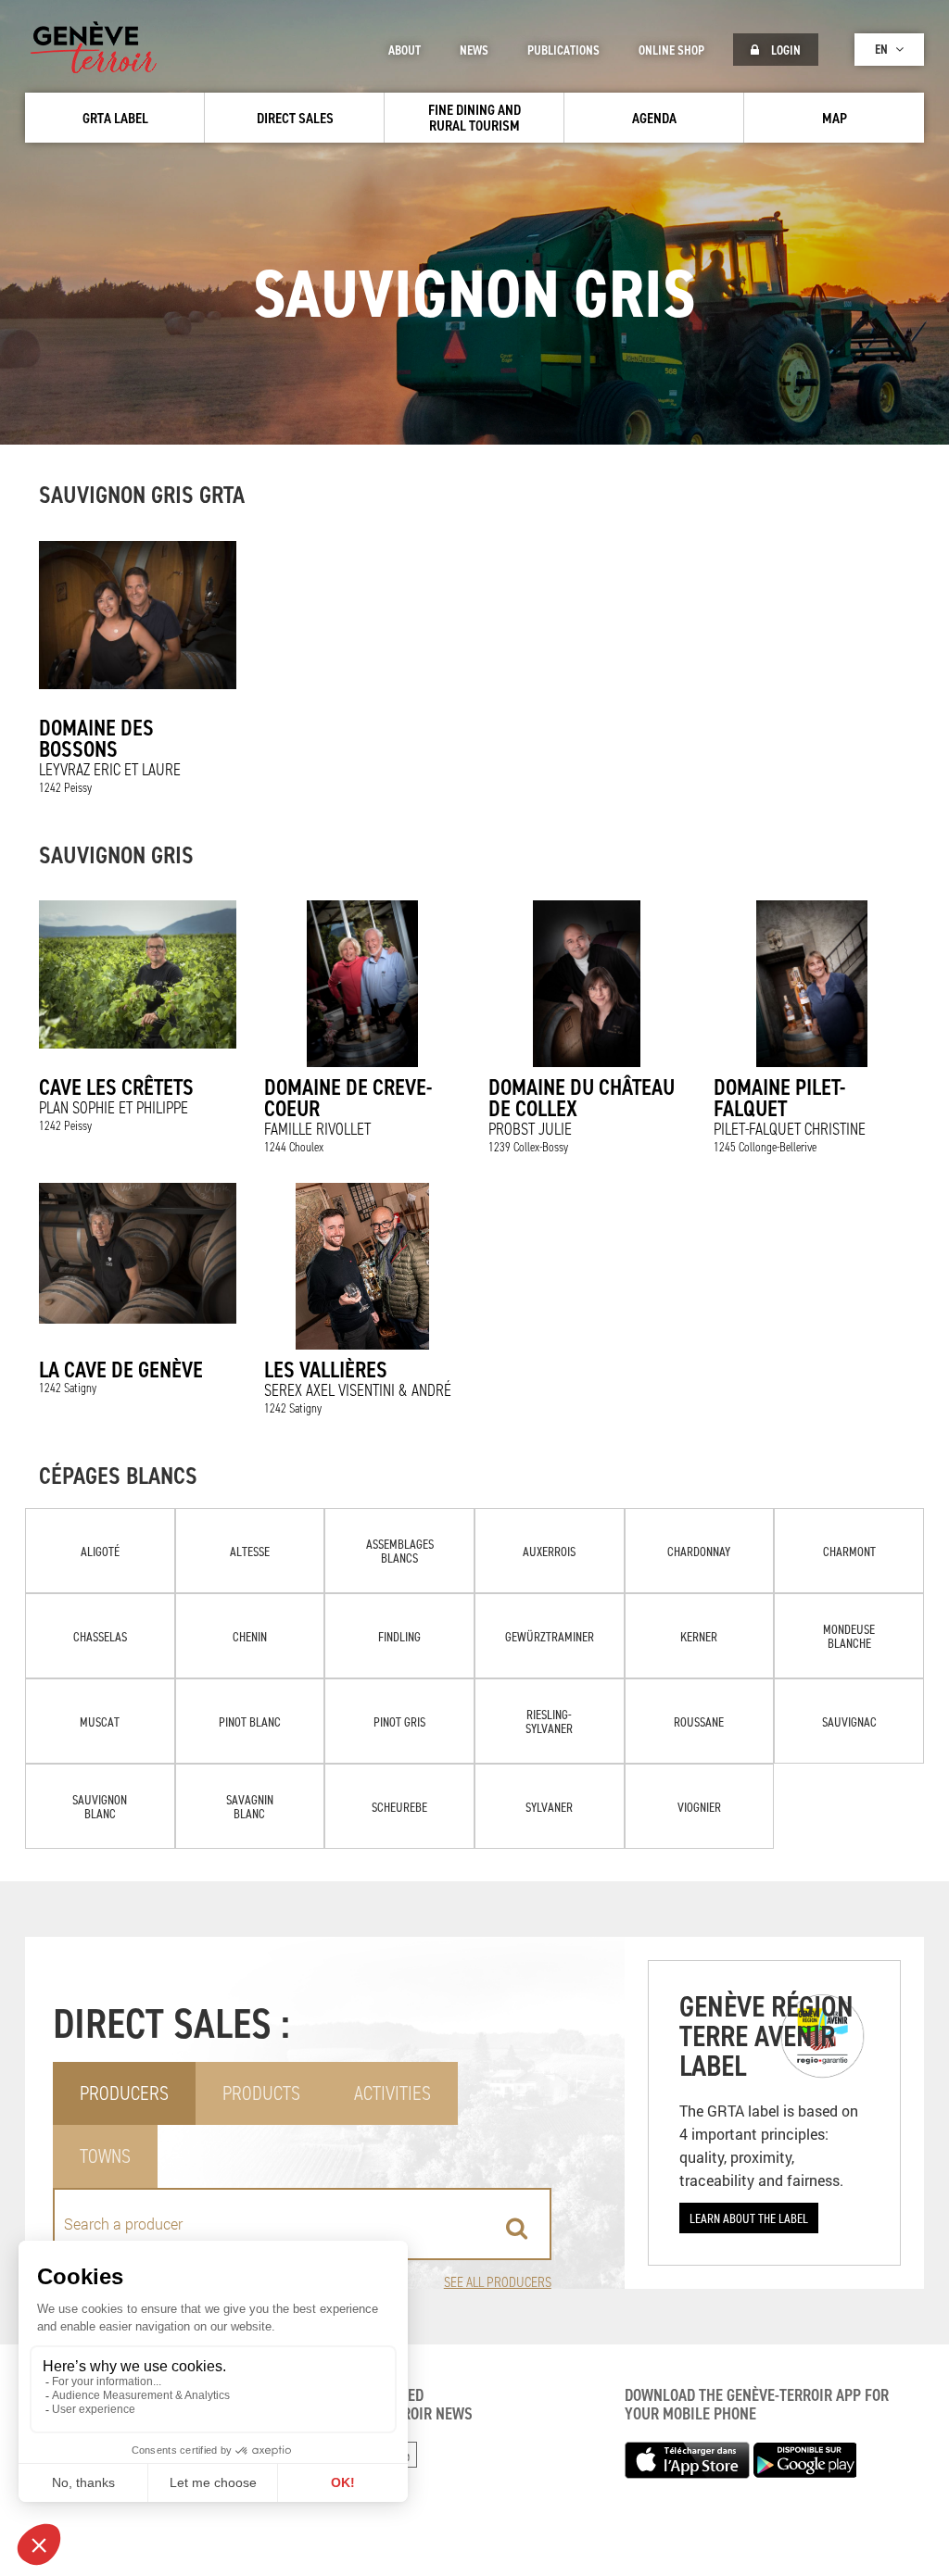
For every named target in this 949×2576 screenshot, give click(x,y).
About (405, 50)
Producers (124, 2093)
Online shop (671, 50)
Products (261, 2093)
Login (785, 50)
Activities (392, 2093)
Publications (563, 50)
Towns (105, 2156)
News (474, 50)
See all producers (498, 2282)
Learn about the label (749, 2218)
